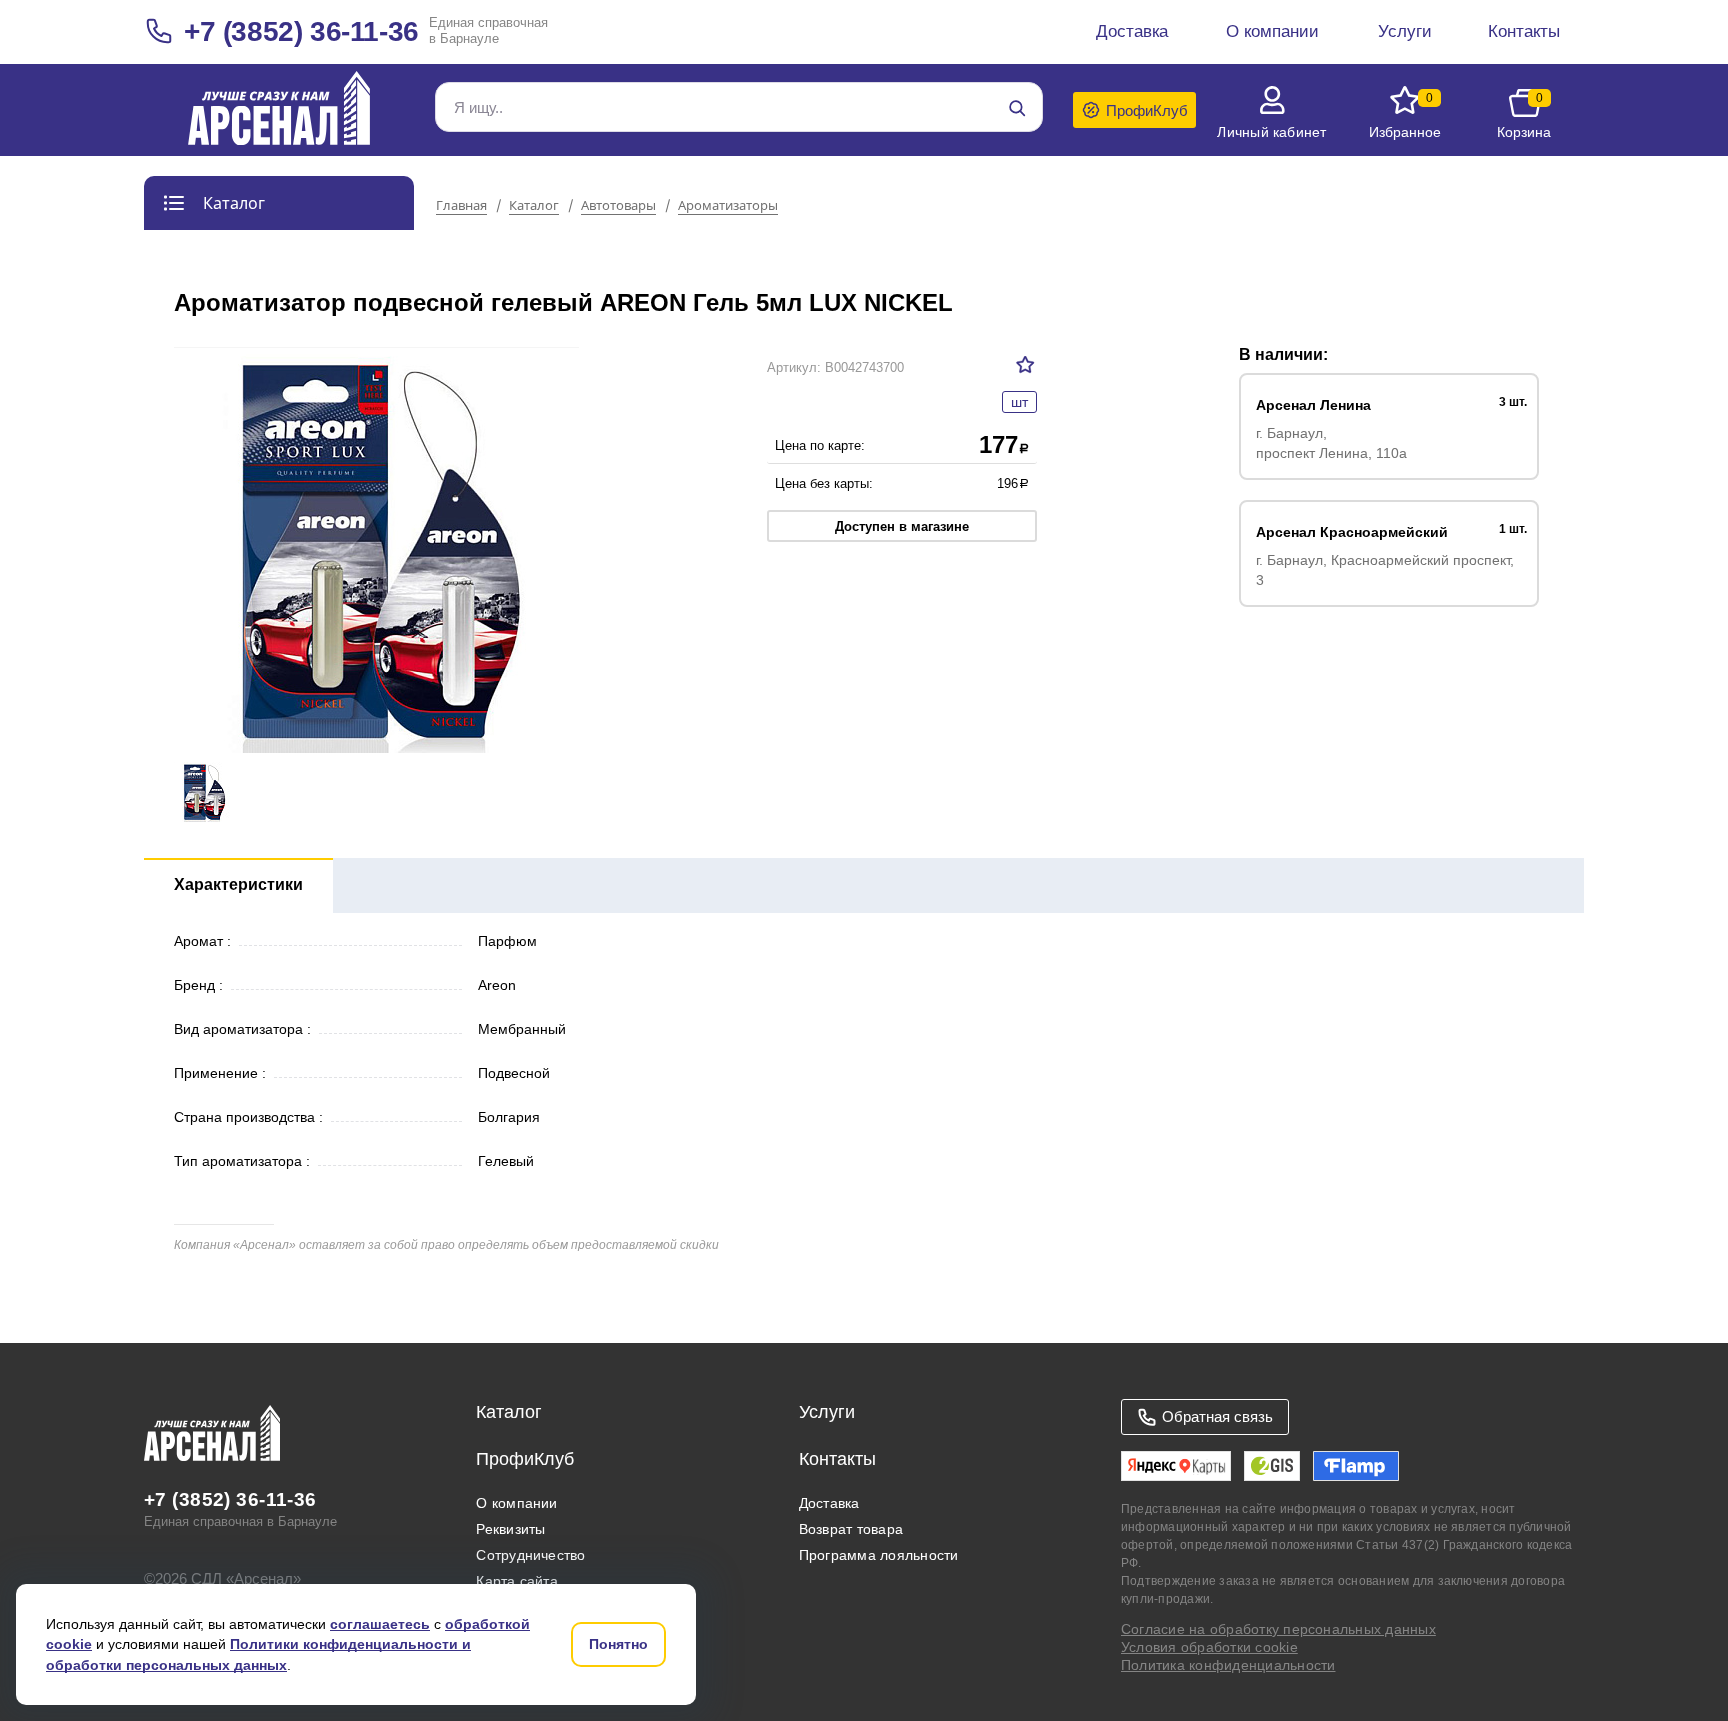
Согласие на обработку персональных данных (1278, 1629)
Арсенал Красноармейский (1352, 532)
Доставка (829, 1503)
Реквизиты (510, 1529)
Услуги (827, 1412)
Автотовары (618, 206)
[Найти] (1017, 108)
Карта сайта (517, 1581)
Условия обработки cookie (1209, 1647)
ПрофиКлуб (525, 1459)
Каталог (534, 206)
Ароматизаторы (728, 206)
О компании (516, 1503)
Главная (461, 206)
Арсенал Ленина (1313, 405)
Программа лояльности (879, 1555)
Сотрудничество (530, 1555)
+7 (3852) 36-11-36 (301, 31)
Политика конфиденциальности (1228, 1665)
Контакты (837, 1459)
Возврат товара (851, 1529)
